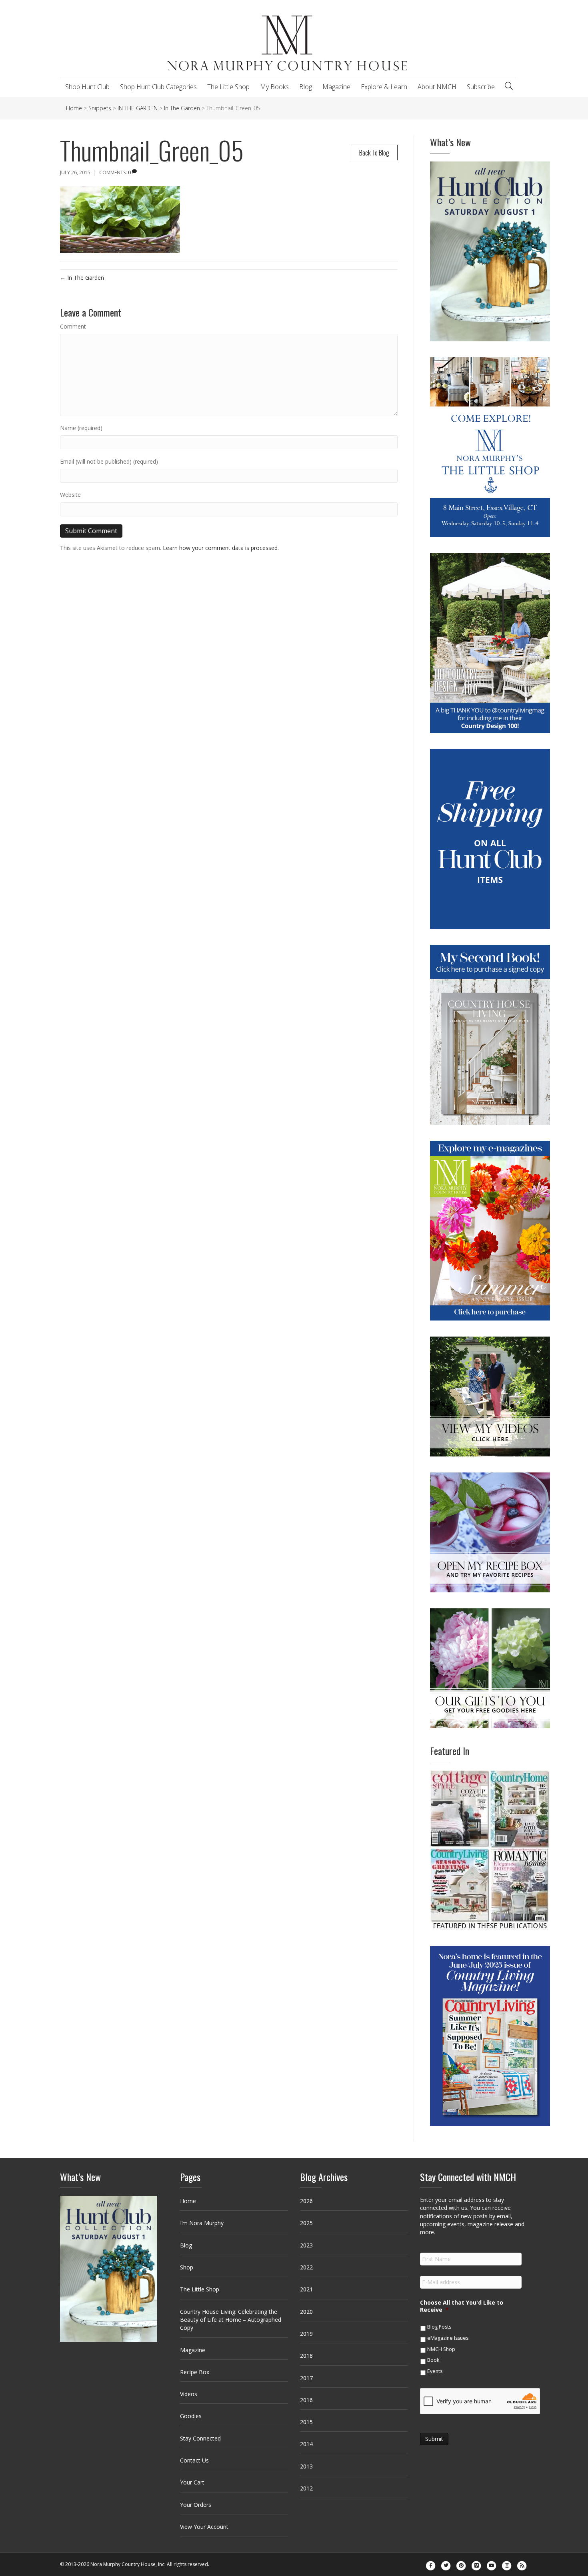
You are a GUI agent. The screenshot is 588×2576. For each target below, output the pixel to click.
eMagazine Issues (448, 2338)
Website (70, 495)
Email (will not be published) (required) (109, 461)
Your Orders (196, 2505)
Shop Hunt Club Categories (158, 87)
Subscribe (481, 87)
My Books (274, 87)
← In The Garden (82, 278)
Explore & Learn (384, 87)
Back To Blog (374, 152)
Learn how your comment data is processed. (221, 548)
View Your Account (204, 2527)
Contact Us (194, 2460)
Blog (306, 87)
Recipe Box (195, 2372)
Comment (73, 326)
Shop (187, 2267)
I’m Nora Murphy (202, 2223)
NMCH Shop (441, 2349)
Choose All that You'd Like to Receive (462, 2306)
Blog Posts (439, 2327)
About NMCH (437, 87)
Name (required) (81, 428)
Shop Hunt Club (87, 87)
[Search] (509, 86)
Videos (189, 2394)
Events (435, 2371)
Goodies (191, 2416)
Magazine (336, 87)
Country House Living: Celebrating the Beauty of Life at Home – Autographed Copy (231, 2320)
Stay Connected (200, 2438)
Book (433, 2360)
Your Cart (192, 2482)
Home (188, 2201)
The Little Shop (228, 87)
